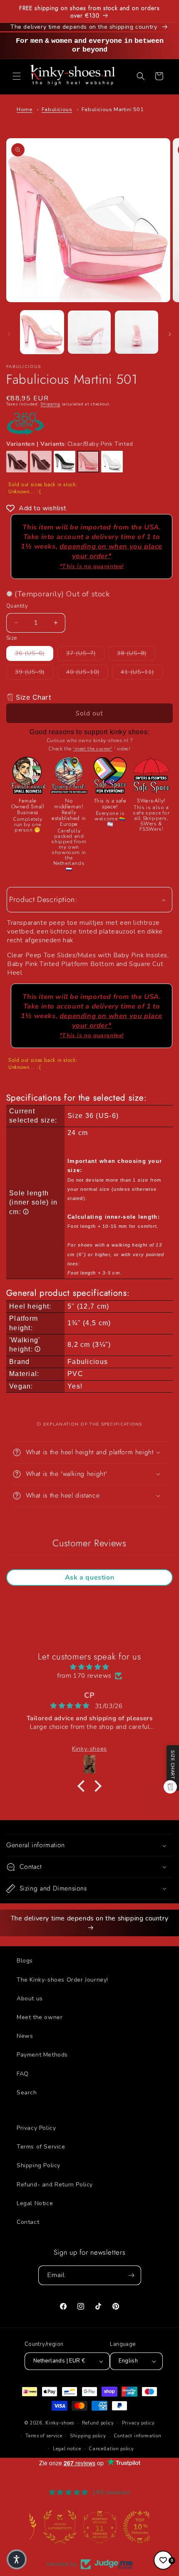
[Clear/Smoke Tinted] (65, 462)
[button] (17, 76)
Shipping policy (88, 2436)
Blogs (25, 1961)
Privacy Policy (36, 2128)
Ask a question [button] (89, 1577)
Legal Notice (35, 2203)
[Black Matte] (41, 462)
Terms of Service (41, 2147)
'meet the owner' (93, 749)
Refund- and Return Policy (55, 2185)
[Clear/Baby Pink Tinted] (88, 462)
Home (24, 109)
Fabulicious (57, 109)
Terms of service (44, 2436)
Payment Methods (42, 2055)
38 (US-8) (136, 653)
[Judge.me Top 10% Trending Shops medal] (129, 2527)
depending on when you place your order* (111, 556)
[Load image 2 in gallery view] (89, 332)
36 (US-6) (34, 653)
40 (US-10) (87, 672)
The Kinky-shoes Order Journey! (62, 1980)
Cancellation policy (111, 2449)
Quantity (17, 606)
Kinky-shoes (60, 2423)
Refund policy (98, 2423)
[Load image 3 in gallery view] (137, 332)
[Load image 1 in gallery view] (42, 332)
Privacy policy (138, 2423)
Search (27, 2093)
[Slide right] (170, 334)
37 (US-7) (85, 653)
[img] (89, 1667)
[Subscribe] (132, 2275)
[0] (163, 2560)
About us (30, 1998)
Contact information (137, 2436)
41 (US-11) (142, 672)
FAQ (23, 2074)
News (25, 2036)
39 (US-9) (34, 672)
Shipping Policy (39, 2165)
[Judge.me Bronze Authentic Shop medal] (50, 2527)
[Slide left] (9, 334)
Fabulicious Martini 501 (113, 109)
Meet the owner (40, 2017)
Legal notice (67, 2449)
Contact (28, 2222)
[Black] (17, 462)
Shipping (50, 404)
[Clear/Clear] (112, 462)
